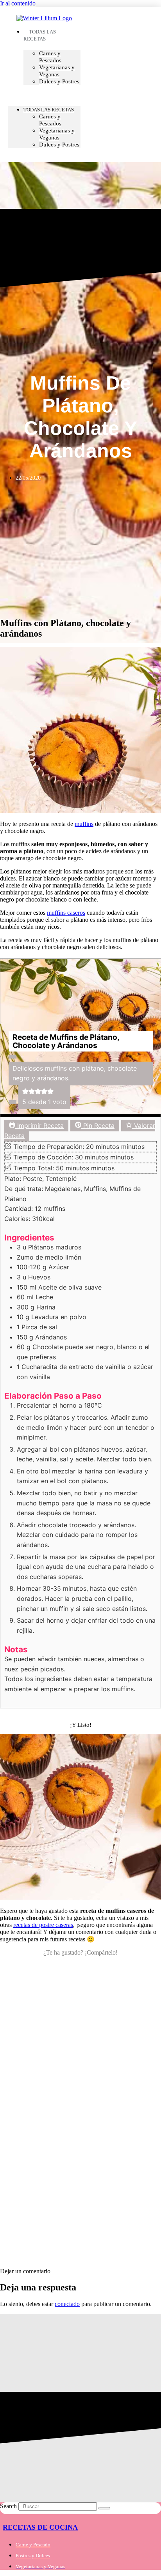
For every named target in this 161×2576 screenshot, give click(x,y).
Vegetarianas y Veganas (57, 71)
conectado (67, 2304)
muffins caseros (66, 913)
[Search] (104, 2508)
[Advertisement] (80, 2158)
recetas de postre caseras (43, 1925)
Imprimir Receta (39, 1126)
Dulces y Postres (59, 81)
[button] (44, 95)
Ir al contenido (18, 3)
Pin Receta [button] (98, 1126)
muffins (84, 824)
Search (8, 2506)
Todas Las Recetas (40, 35)
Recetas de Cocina (40, 2527)
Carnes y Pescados (50, 57)
